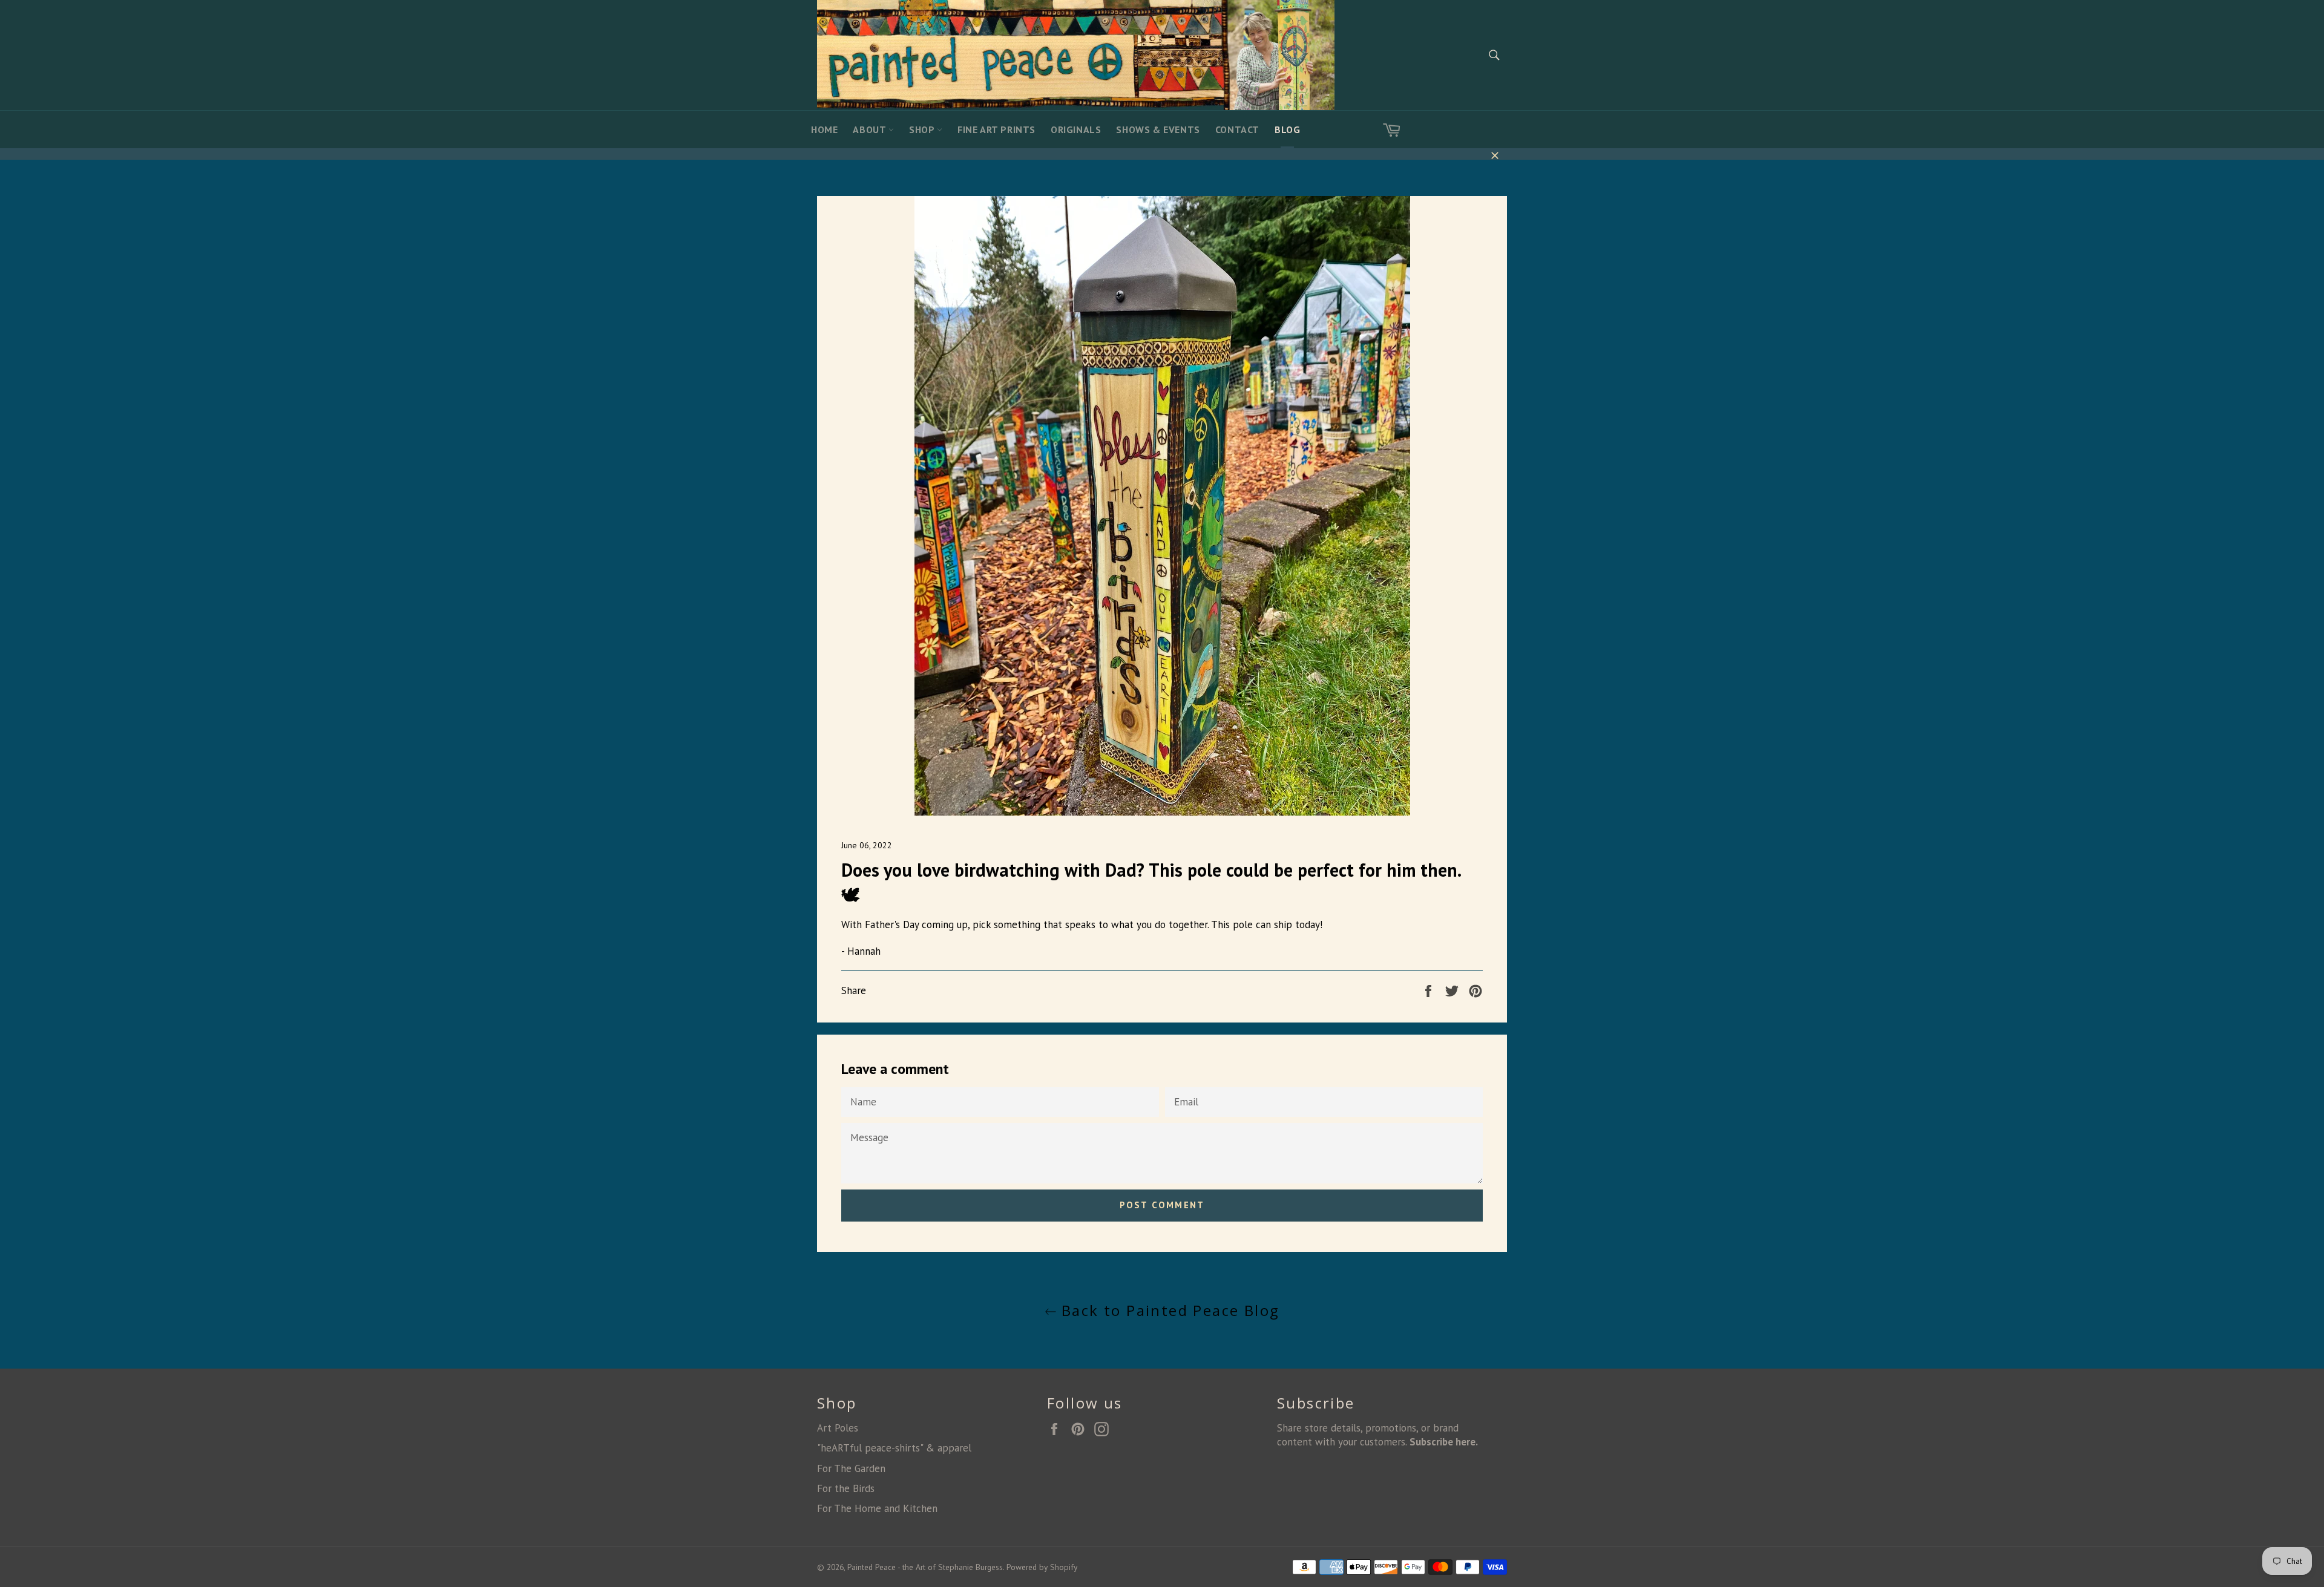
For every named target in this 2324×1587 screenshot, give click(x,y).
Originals (1076, 129)
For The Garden (851, 1468)
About (871, 129)
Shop (923, 129)
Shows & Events (1158, 129)
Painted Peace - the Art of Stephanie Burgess (925, 1567)
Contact (1237, 129)
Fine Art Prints (996, 129)
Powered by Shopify (1042, 1567)
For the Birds (846, 1488)
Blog (1287, 129)
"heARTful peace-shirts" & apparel (894, 1448)
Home (824, 129)
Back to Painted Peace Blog (1168, 1310)
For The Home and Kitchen (877, 1508)
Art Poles (838, 1428)
